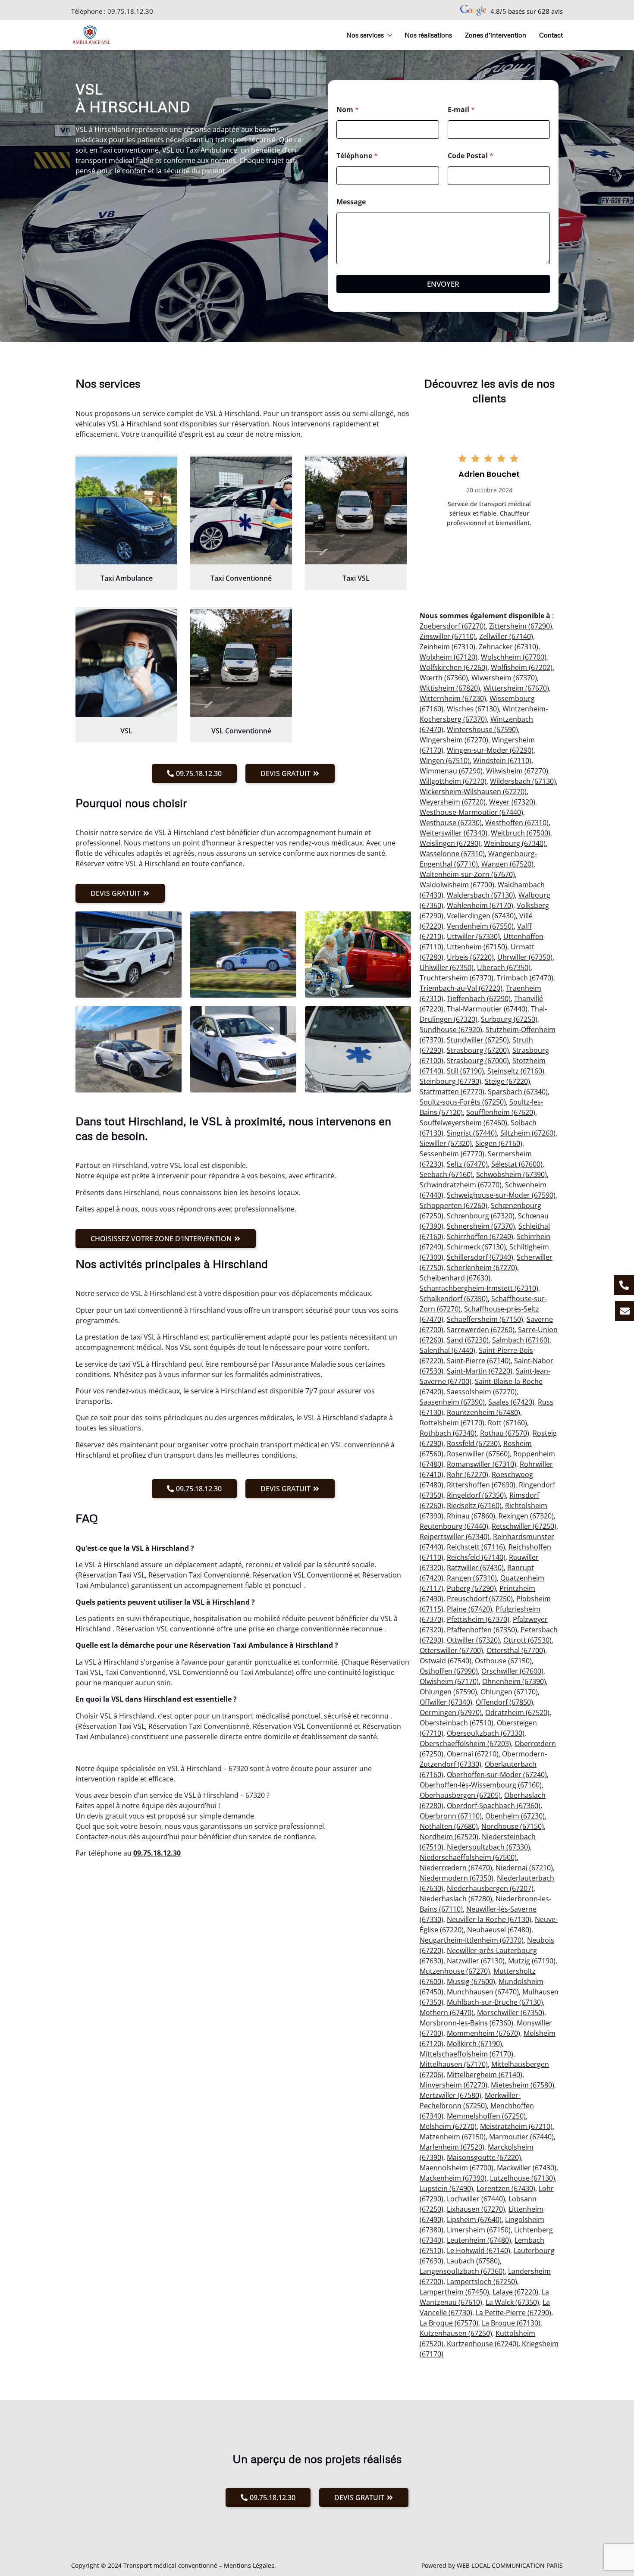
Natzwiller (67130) (476, 1961)
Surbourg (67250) (509, 1019)
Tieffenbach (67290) (479, 998)
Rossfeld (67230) (473, 1443)
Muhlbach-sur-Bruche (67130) (495, 2002)
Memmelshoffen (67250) (486, 2116)
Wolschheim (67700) (514, 657)
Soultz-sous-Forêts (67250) (463, 1102)
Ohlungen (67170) (509, 1692)
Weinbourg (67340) (515, 843)
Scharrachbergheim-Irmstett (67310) (479, 1288)
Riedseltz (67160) (474, 1506)
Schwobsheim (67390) (512, 1174)
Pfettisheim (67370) (478, 1619)
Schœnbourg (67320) (481, 1216)
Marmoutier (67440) (521, 2137)
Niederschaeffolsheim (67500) (468, 1857)
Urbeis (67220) (470, 957)
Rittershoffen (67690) (481, 1485)
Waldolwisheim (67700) (457, 885)
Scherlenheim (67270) (482, 1268)
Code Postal (471, 156)
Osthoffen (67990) (449, 1671)
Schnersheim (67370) (481, 1226)
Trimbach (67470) (525, 978)
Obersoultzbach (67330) (486, 1733)
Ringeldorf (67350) (476, 1495)
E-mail (461, 110)
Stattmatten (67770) (452, 1092)
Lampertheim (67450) (454, 2292)
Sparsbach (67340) (518, 1092)
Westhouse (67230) (451, 823)
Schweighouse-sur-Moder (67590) (501, 1195)
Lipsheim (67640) (474, 2219)
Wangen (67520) (507, 864)
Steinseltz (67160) (516, 1071)
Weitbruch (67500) (521, 833)
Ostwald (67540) (446, 1661)
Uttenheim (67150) (477, 947)
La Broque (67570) (449, 2323)
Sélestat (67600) (517, 1164)
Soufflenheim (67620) (501, 1112)
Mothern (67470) (447, 2013)
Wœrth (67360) (444, 678)
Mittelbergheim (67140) (485, 2075)
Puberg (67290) (471, 1588)
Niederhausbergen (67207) (490, 1888)
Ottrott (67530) (527, 1640)
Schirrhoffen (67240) (480, 1236)
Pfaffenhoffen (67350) (482, 1630)
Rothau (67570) (505, 1433)
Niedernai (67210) (524, 1868)
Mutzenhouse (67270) (455, 1971)
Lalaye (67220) (515, 2292)
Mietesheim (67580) (523, 2085)
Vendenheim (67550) (480, 926)
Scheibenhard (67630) (455, 1278)
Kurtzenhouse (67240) (483, 2344)
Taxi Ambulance (127, 578)
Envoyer (443, 284)
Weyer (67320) (512, 802)
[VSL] (126, 663)
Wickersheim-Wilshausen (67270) (473, 792)
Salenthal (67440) (447, 1350)
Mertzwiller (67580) (450, 2095)
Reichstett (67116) (476, 1547)
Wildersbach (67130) (523, 781)
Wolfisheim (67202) (522, 667)
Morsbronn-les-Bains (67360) (466, 2023)
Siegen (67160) (499, 1143)
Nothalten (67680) (449, 1826)
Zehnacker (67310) (508, 647)
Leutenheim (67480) (479, 2240)
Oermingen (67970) (451, 1712)
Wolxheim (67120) (449, 657)
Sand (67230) (468, 1340)
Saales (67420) (511, 1402)
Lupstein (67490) (446, 2188)
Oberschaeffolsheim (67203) (465, 1743)
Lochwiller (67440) (476, 2199)
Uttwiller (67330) (473, 936)
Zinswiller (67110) (448, 636)
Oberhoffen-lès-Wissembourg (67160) (481, 1785)
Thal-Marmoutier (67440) (487, 1009)
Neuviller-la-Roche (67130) (489, 1919)
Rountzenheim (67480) (483, 1412)
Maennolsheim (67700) (457, 2168)
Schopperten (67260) (454, 1205)
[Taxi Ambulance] (126, 510)
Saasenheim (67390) (452, 1402)
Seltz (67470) (467, 1164)
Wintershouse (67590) (482, 729)
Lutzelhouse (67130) (523, 2178)
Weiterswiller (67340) (454, 833)
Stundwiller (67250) (478, 1040)
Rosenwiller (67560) (478, 1454)
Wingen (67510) (445, 761)
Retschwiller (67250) (524, 1526)
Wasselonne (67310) (452, 854)
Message (351, 202)
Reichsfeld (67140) (476, 1557)
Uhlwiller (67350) (447, 967)
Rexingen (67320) (526, 1516)
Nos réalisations (428, 35)
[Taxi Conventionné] (241, 510)
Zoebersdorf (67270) (453, 626)
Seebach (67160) (446, 1174)
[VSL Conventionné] (241, 663)
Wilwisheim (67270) (517, 771)
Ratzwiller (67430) (475, 1568)
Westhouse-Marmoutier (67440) (471, 812)
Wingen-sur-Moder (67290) (490, 750)
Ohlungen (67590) (448, 1692)
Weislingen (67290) (450, 843)
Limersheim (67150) (479, 2230)
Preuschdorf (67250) (480, 1599)
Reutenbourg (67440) (454, 1526)
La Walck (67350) (512, 2302)
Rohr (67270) (468, 1474)
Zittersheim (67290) (521, 626)
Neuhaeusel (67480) (499, 1930)
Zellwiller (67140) (506, 636)
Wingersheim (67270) (454, 740)
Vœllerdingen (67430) (481, 916)
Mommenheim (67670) (483, 2033)
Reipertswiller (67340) (455, 1537)
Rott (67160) (507, 1423)
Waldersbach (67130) (481, 895)
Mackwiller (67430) (527, 2168)
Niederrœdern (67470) (456, 1868)
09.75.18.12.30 (130, 11)
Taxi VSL (356, 578)
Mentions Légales (249, 2565)
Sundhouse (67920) (451, 1030)
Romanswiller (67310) (482, 1464)
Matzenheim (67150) (453, 2137)
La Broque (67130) (511, 2323)
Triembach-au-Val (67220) (461, 988)
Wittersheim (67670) (516, 688)
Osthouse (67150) (503, 1661)
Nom (348, 110)
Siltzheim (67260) (528, 1133)
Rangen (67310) (472, 1578)
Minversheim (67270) (454, 2085)
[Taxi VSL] (356, 510)
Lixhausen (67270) (476, 2209)
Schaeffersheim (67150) (485, 1319)
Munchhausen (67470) (483, 1992)
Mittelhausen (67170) (454, 2064)
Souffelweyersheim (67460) (463, 1123)
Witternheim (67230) (453, 698)
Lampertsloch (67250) (482, 2282)
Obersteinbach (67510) (457, 1723)
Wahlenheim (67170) (480, 905)
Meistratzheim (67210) (516, 2126)
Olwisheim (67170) (449, 1681)
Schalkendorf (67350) (454, 1299)
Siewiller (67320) (446, 1143)
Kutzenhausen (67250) (456, 2333)
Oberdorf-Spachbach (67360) (494, 1806)
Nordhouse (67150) (513, 1826)
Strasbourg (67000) (478, 1061)
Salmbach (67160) (521, 1340)
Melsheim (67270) (448, 2126)
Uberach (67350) (504, 967)
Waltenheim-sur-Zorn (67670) (467, 874)
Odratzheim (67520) (517, 1712)
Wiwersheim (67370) (504, 678)
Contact (551, 35)
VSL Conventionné (241, 731)
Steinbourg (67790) (450, 1081)
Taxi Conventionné (241, 578)
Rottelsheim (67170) (452, 1423)
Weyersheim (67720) (453, 802)
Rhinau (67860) (471, 1516)
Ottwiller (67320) (473, 1640)
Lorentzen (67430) (506, 2188)
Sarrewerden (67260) (481, 1330)
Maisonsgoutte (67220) (484, 2157)
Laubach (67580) (473, 2261)
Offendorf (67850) (504, 1702)
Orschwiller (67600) (512, 1671)
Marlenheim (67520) (452, 2147)
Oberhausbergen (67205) (460, 1795)
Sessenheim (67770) (452, 1154)
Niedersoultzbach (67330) (488, 1847)
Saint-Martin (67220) (480, 1371)
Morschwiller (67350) (511, 2013)
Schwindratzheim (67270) (461, 1185)
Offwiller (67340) (446, 1702)
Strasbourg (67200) (478, 1050)
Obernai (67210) (473, 1754)
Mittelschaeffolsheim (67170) (466, 2054)
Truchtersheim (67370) (457, 978)
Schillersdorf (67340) (480, 1257)
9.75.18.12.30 (159, 1853)
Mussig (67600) (471, 1981)
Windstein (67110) (502, 761)
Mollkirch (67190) (474, 2044)
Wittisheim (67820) (450, 688)
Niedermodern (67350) (457, 1878)
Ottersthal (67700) (516, 1650)
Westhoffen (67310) (517, 823)
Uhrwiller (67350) (525, 957)
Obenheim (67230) (515, 1816)
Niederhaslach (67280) (456, 1899)
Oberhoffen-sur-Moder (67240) (497, 1775)
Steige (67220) (507, 1081)
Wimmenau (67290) (451, 771)
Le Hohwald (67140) (479, 2250)
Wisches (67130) (473, 709)
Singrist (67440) (472, 1133)
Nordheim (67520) (449, 1837)
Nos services (365, 35)
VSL (126, 731)
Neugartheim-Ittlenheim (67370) (472, 1940)
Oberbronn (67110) (451, 1816)
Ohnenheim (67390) (514, 1681)
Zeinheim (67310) (447, 647)
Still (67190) (465, 1071)
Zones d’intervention (496, 35)
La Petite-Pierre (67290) (513, 2313)
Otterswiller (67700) (451, 1650)
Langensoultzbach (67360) (462, 2271)
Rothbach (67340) (448, 1433)
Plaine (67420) (469, 1609)
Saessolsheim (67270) (482, 1392)
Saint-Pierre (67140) (479, 1361)
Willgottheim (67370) (453, 781)
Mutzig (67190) (532, 1961)
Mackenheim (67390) (453, 2178)
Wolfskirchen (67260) (454, 667)
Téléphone (357, 156)
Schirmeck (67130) (476, 1247)
